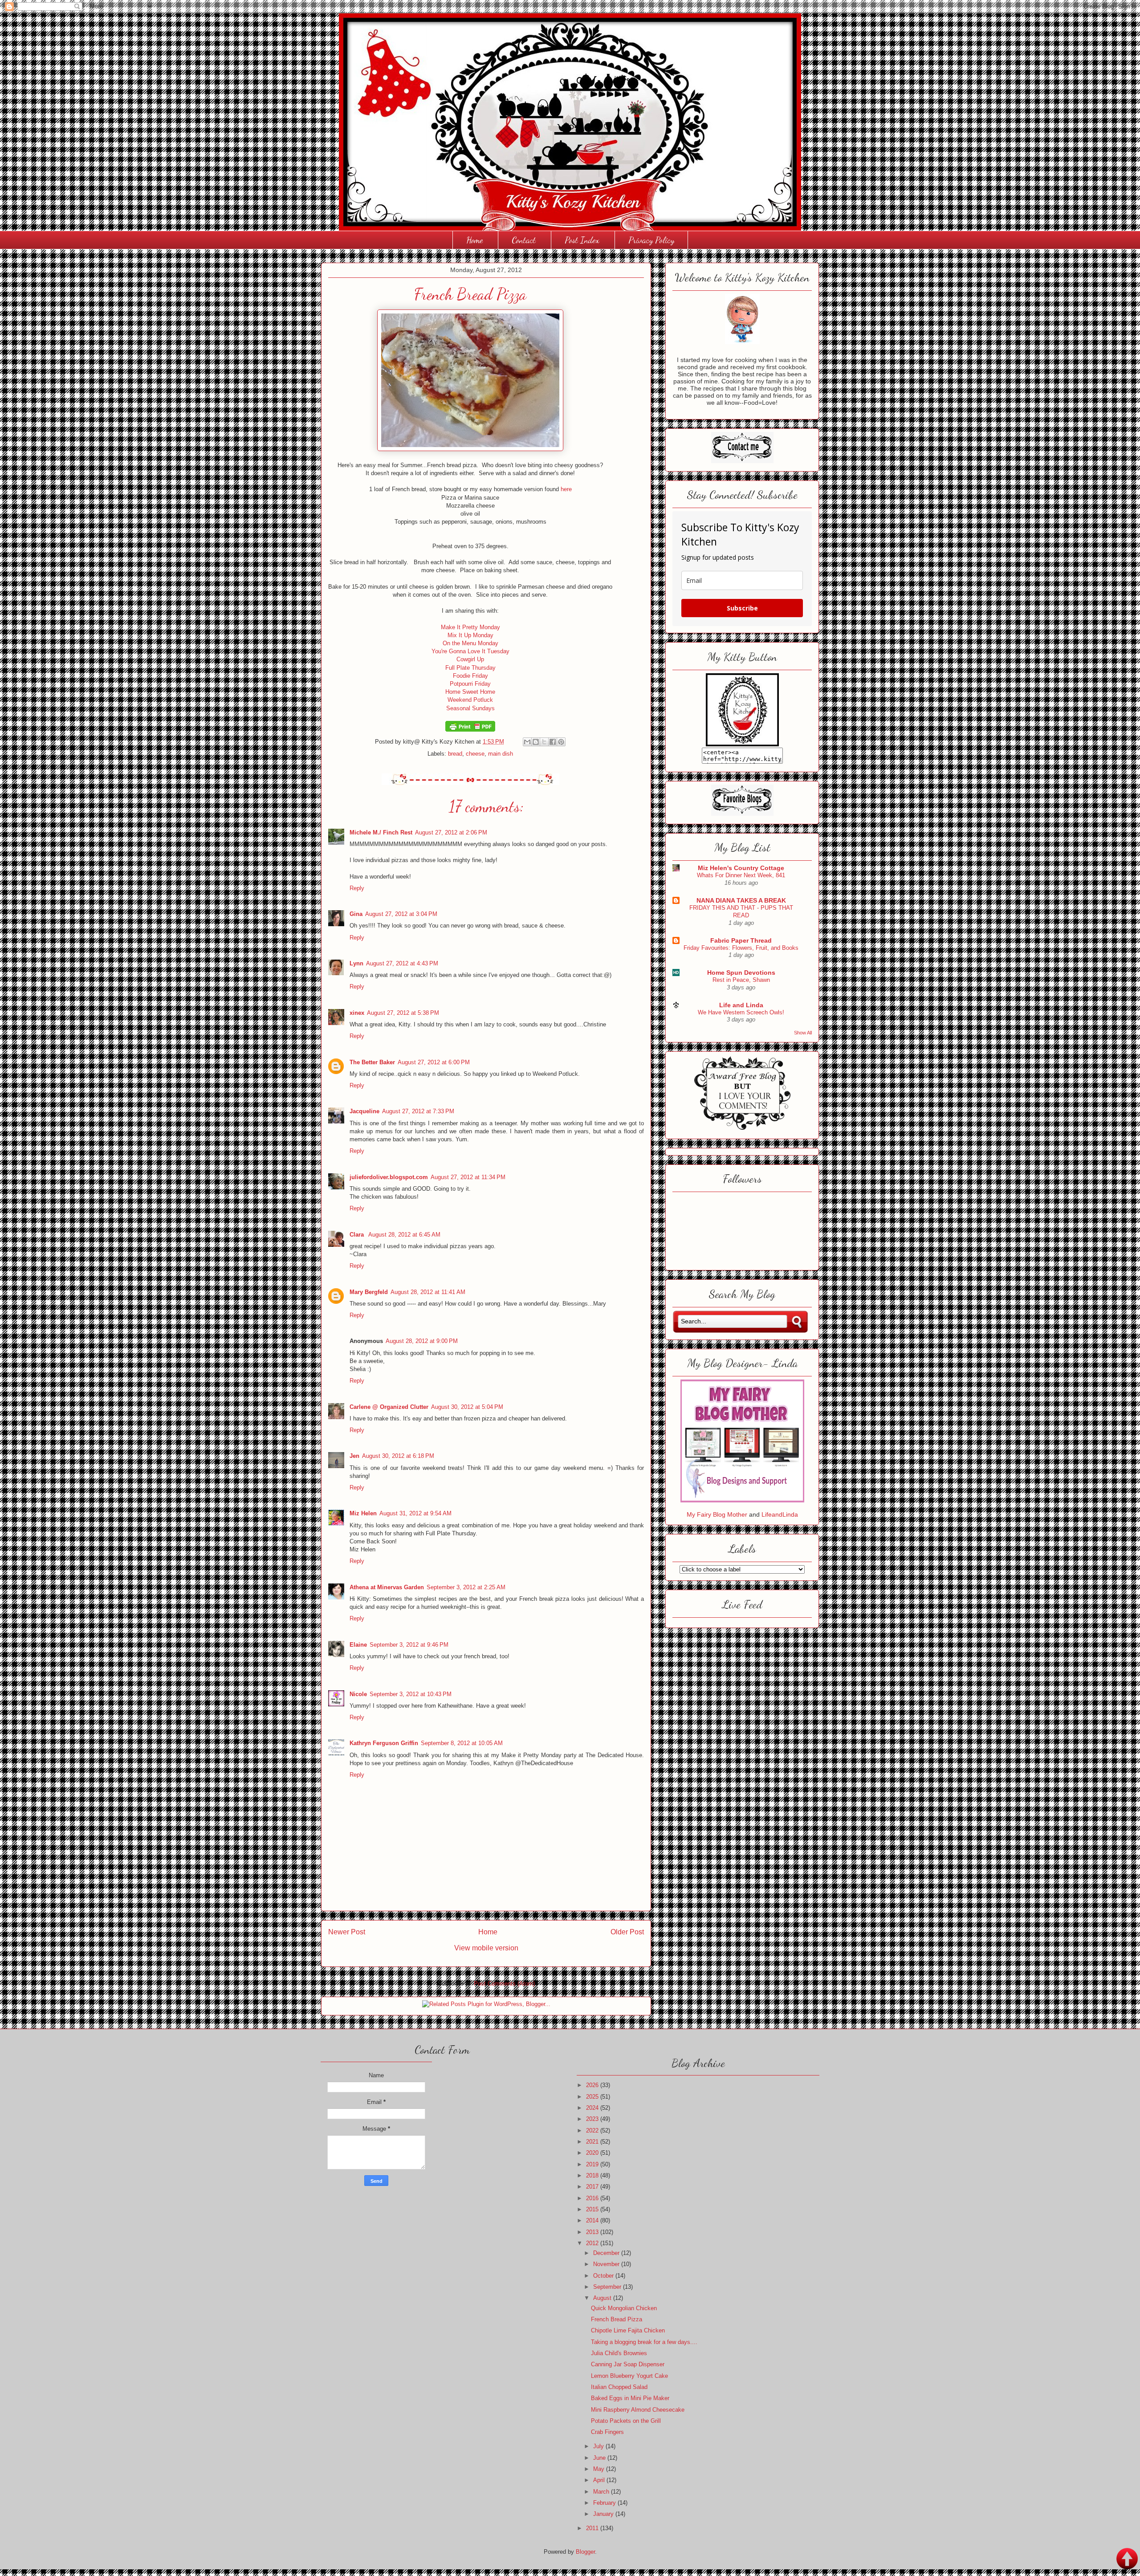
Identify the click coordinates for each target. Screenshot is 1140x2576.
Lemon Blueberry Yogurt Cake (629, 2376)
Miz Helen (363, 1513)
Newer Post (347, 1932)
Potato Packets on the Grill (626, 2421)
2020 (593, 2153)
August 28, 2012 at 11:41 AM (428, 1292)
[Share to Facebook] (553, 742)
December (607, 2253)
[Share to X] (544, 742)
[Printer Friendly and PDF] (470, 730)
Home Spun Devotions (741, 973)
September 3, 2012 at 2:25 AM (466, 1587)
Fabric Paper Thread (741, 940)
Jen (354, 1456)
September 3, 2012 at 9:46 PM (409, 1645)
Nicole (358, 1694)
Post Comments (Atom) (504, 1984)
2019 (593, 2164)
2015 (593, 2209)
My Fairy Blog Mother (718, 1514)
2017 (593, 2187)
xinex (357, 1013)
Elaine (358, 1645)
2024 (593, 2108)
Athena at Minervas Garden (387, 1587)
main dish (501, 754)
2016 (593, 2198)
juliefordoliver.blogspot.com (389, 1177)
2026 (593, 2085)
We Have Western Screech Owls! (741, 1012)
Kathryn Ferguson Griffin (384, 1743)
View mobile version (486, 1948)
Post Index (582, 240)
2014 (593, 2220)
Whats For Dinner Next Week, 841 (741, 875)
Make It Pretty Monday (470, 627)
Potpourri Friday (470, 684)
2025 (593, 2097)
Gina (356, 914)
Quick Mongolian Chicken (624, 2308)
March (602, 2492)
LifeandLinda (780, 1514)
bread (455, 754)
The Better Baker (372, 1062)
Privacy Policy (651, 240)
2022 (593, 2130)
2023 (593, 2119)
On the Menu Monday (470, 643)
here (566, 489)
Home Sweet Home (470, 692)
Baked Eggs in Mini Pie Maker (630, 2398)
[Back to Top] (1127, 2560)
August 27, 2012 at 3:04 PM (401, 914)
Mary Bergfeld (369, 1292)
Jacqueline (364, 1111)
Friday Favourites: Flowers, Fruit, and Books (741, 948)
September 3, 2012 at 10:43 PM (411, 1694)
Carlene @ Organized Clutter (389, 1407)
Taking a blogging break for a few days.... (644, 2342)
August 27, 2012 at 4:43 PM (402, 963)
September (608, 2287)
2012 (593, 2243)
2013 (593, 2232)
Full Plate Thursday (470, 668)
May (600, 2469)
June (600, 2458)
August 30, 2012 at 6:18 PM (398, 1456)
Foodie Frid (467, 676)
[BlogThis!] (536, 742)
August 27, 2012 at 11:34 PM (468, 1177)
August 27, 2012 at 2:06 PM (451, 832)
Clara (358, 1235)
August (603, 2298)
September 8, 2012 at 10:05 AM (462, 1743)
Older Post (627, 1932)
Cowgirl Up (470, 659)
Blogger (585, 2552)
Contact (524, 240)
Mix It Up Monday (470, 635)
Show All (803, 1033)
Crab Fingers (607, 2432)
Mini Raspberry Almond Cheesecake (638, 2410)
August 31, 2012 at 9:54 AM (415, 1513)
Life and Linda (741, 1005)
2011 (593, 2528)
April (600, 2480)
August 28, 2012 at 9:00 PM (422, 1341)
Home (474, 240)
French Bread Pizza (617, 2319)
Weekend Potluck (470, 700)
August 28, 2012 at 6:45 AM (404, 1235)
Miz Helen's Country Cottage (741, 868)
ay (485, 676)
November (607, 2264)
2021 (593, 2142)
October (604, 2276)
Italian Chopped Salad (619, 2387)
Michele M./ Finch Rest (381, 832)
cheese (475, 754)
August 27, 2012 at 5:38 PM (403, 1013)
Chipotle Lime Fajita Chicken (628, 2330)
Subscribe (742, 608)
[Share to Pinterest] (561, 742)
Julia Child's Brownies (619, 2353)
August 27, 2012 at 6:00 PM (434, 1062)
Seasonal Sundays (470, 708)
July (599, 2446)
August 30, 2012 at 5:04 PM (467, 1407)
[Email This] (527, 742)
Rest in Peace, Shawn (741, 980)
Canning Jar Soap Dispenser (628, 2364)
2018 (593, 2175)
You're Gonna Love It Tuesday (470, 651)
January (604, 2514)
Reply (357, 888)
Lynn (356, 963)
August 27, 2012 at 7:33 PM (418, 1111)
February (605, 2503)
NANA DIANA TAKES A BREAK (741, 900)
